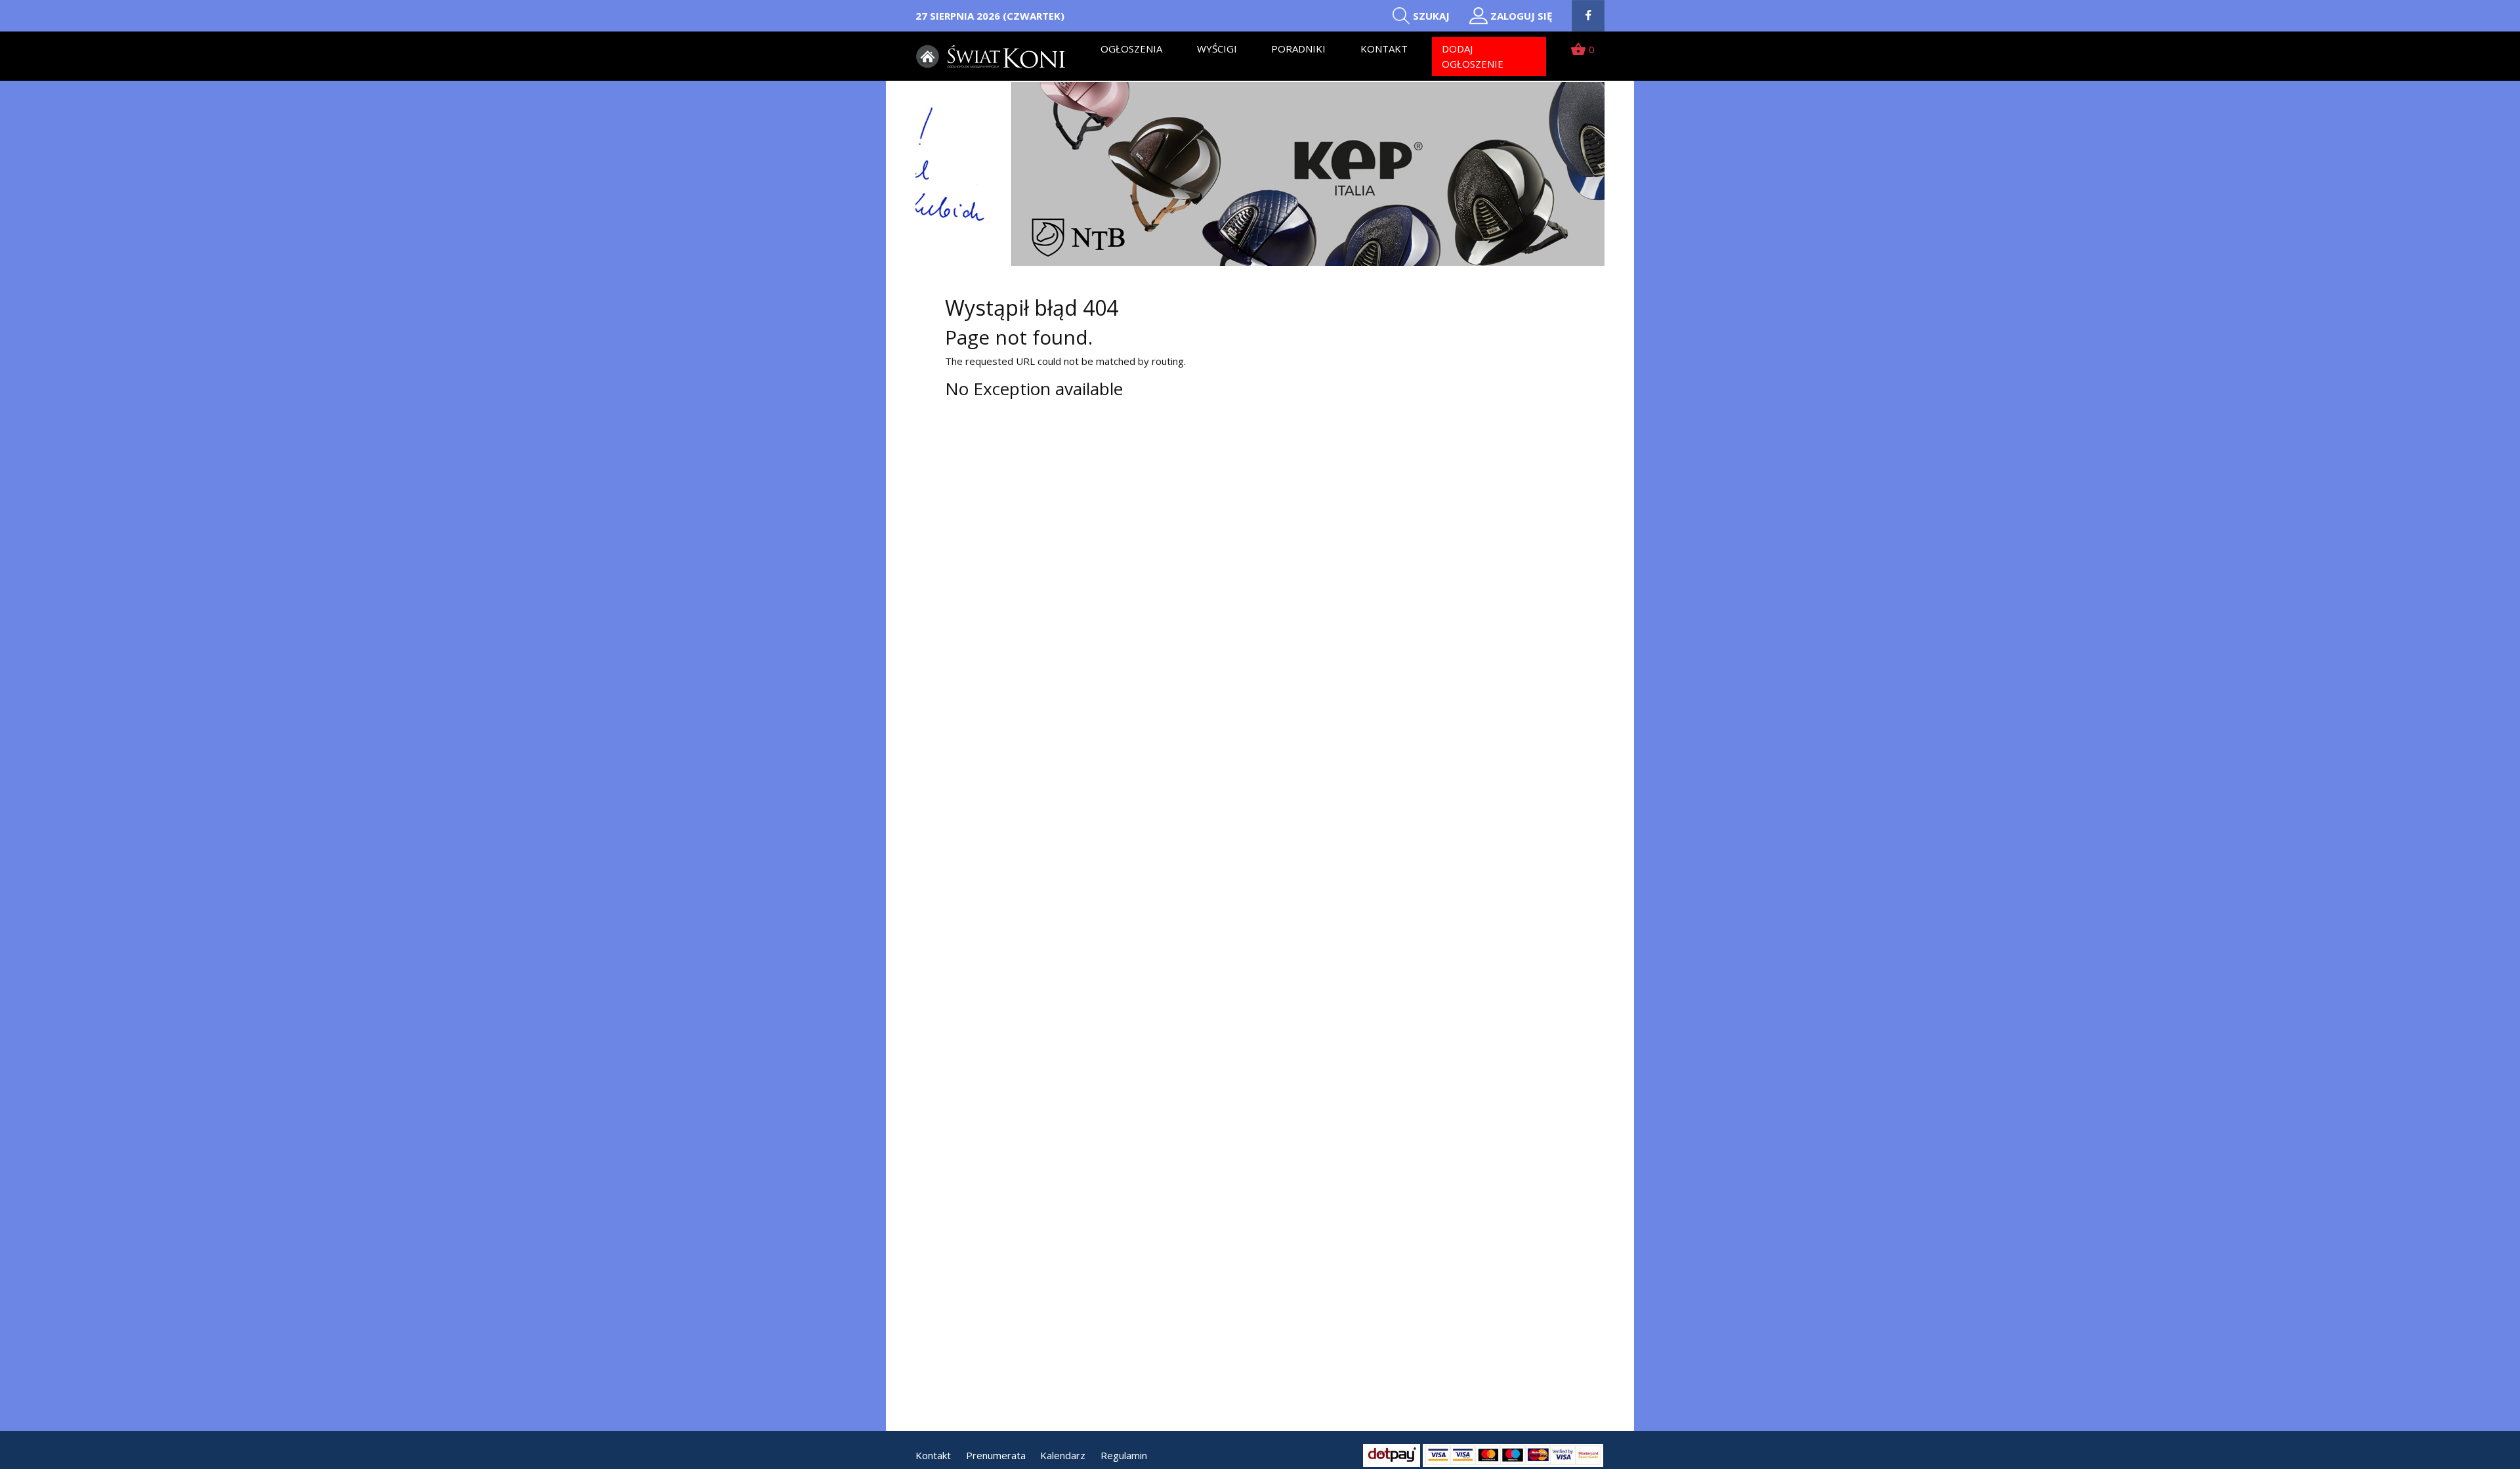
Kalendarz (1063, 1455)
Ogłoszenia (1131, 49)
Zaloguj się (1521, 16)
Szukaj (1431, 16)
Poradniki (1298, 49)
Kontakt (1384, 49)
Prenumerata (996, 1455)
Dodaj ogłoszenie (1473, 56)
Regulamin (1124, 1455)
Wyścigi (1217, 49)
